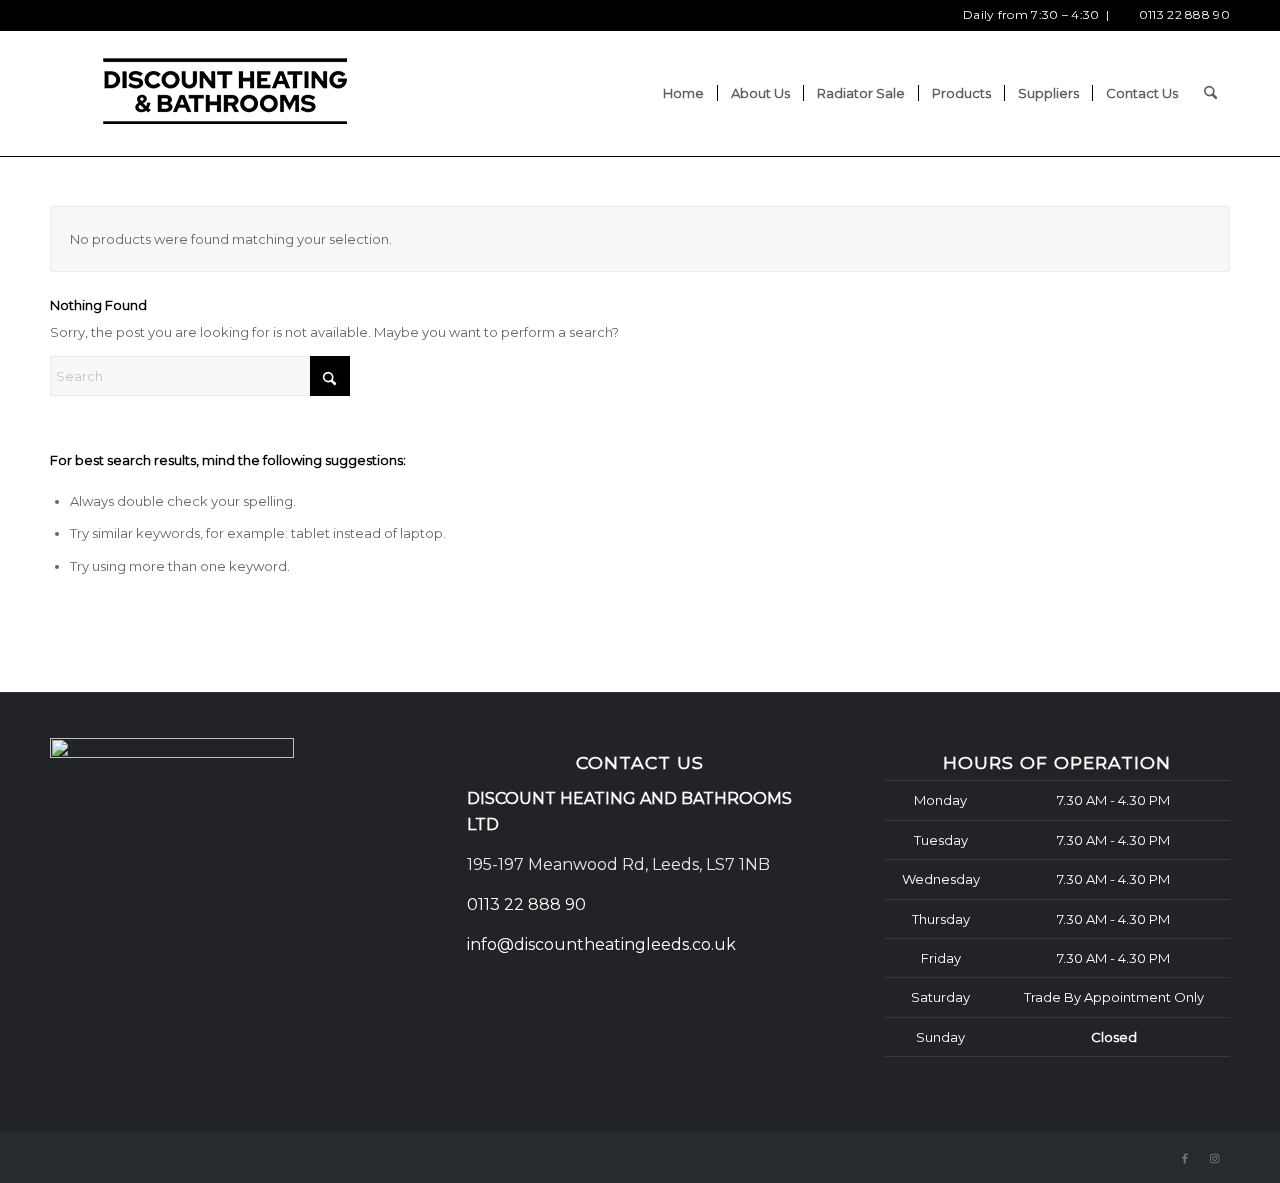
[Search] (1210, 93)
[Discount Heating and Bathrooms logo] (225, 93)
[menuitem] (683, 93)
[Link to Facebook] (1185, 1158)
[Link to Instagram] (1215, 1158)
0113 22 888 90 (1184, 14)
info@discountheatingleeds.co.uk (603, 944)
